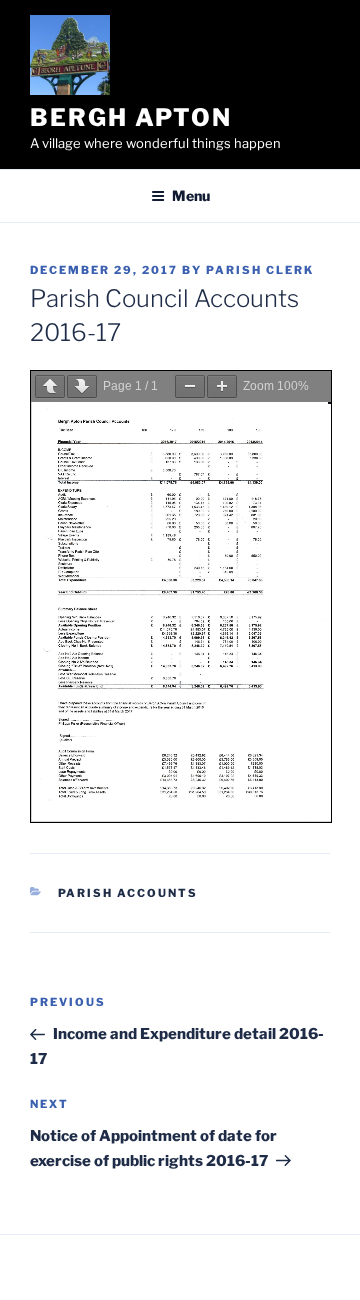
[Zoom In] (222, 386)
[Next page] (82, 386)
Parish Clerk (260, 270)
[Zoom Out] (190, 386)
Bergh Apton (131, 117)
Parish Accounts (128, 893)
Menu (191, 195)
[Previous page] (50, 386)
